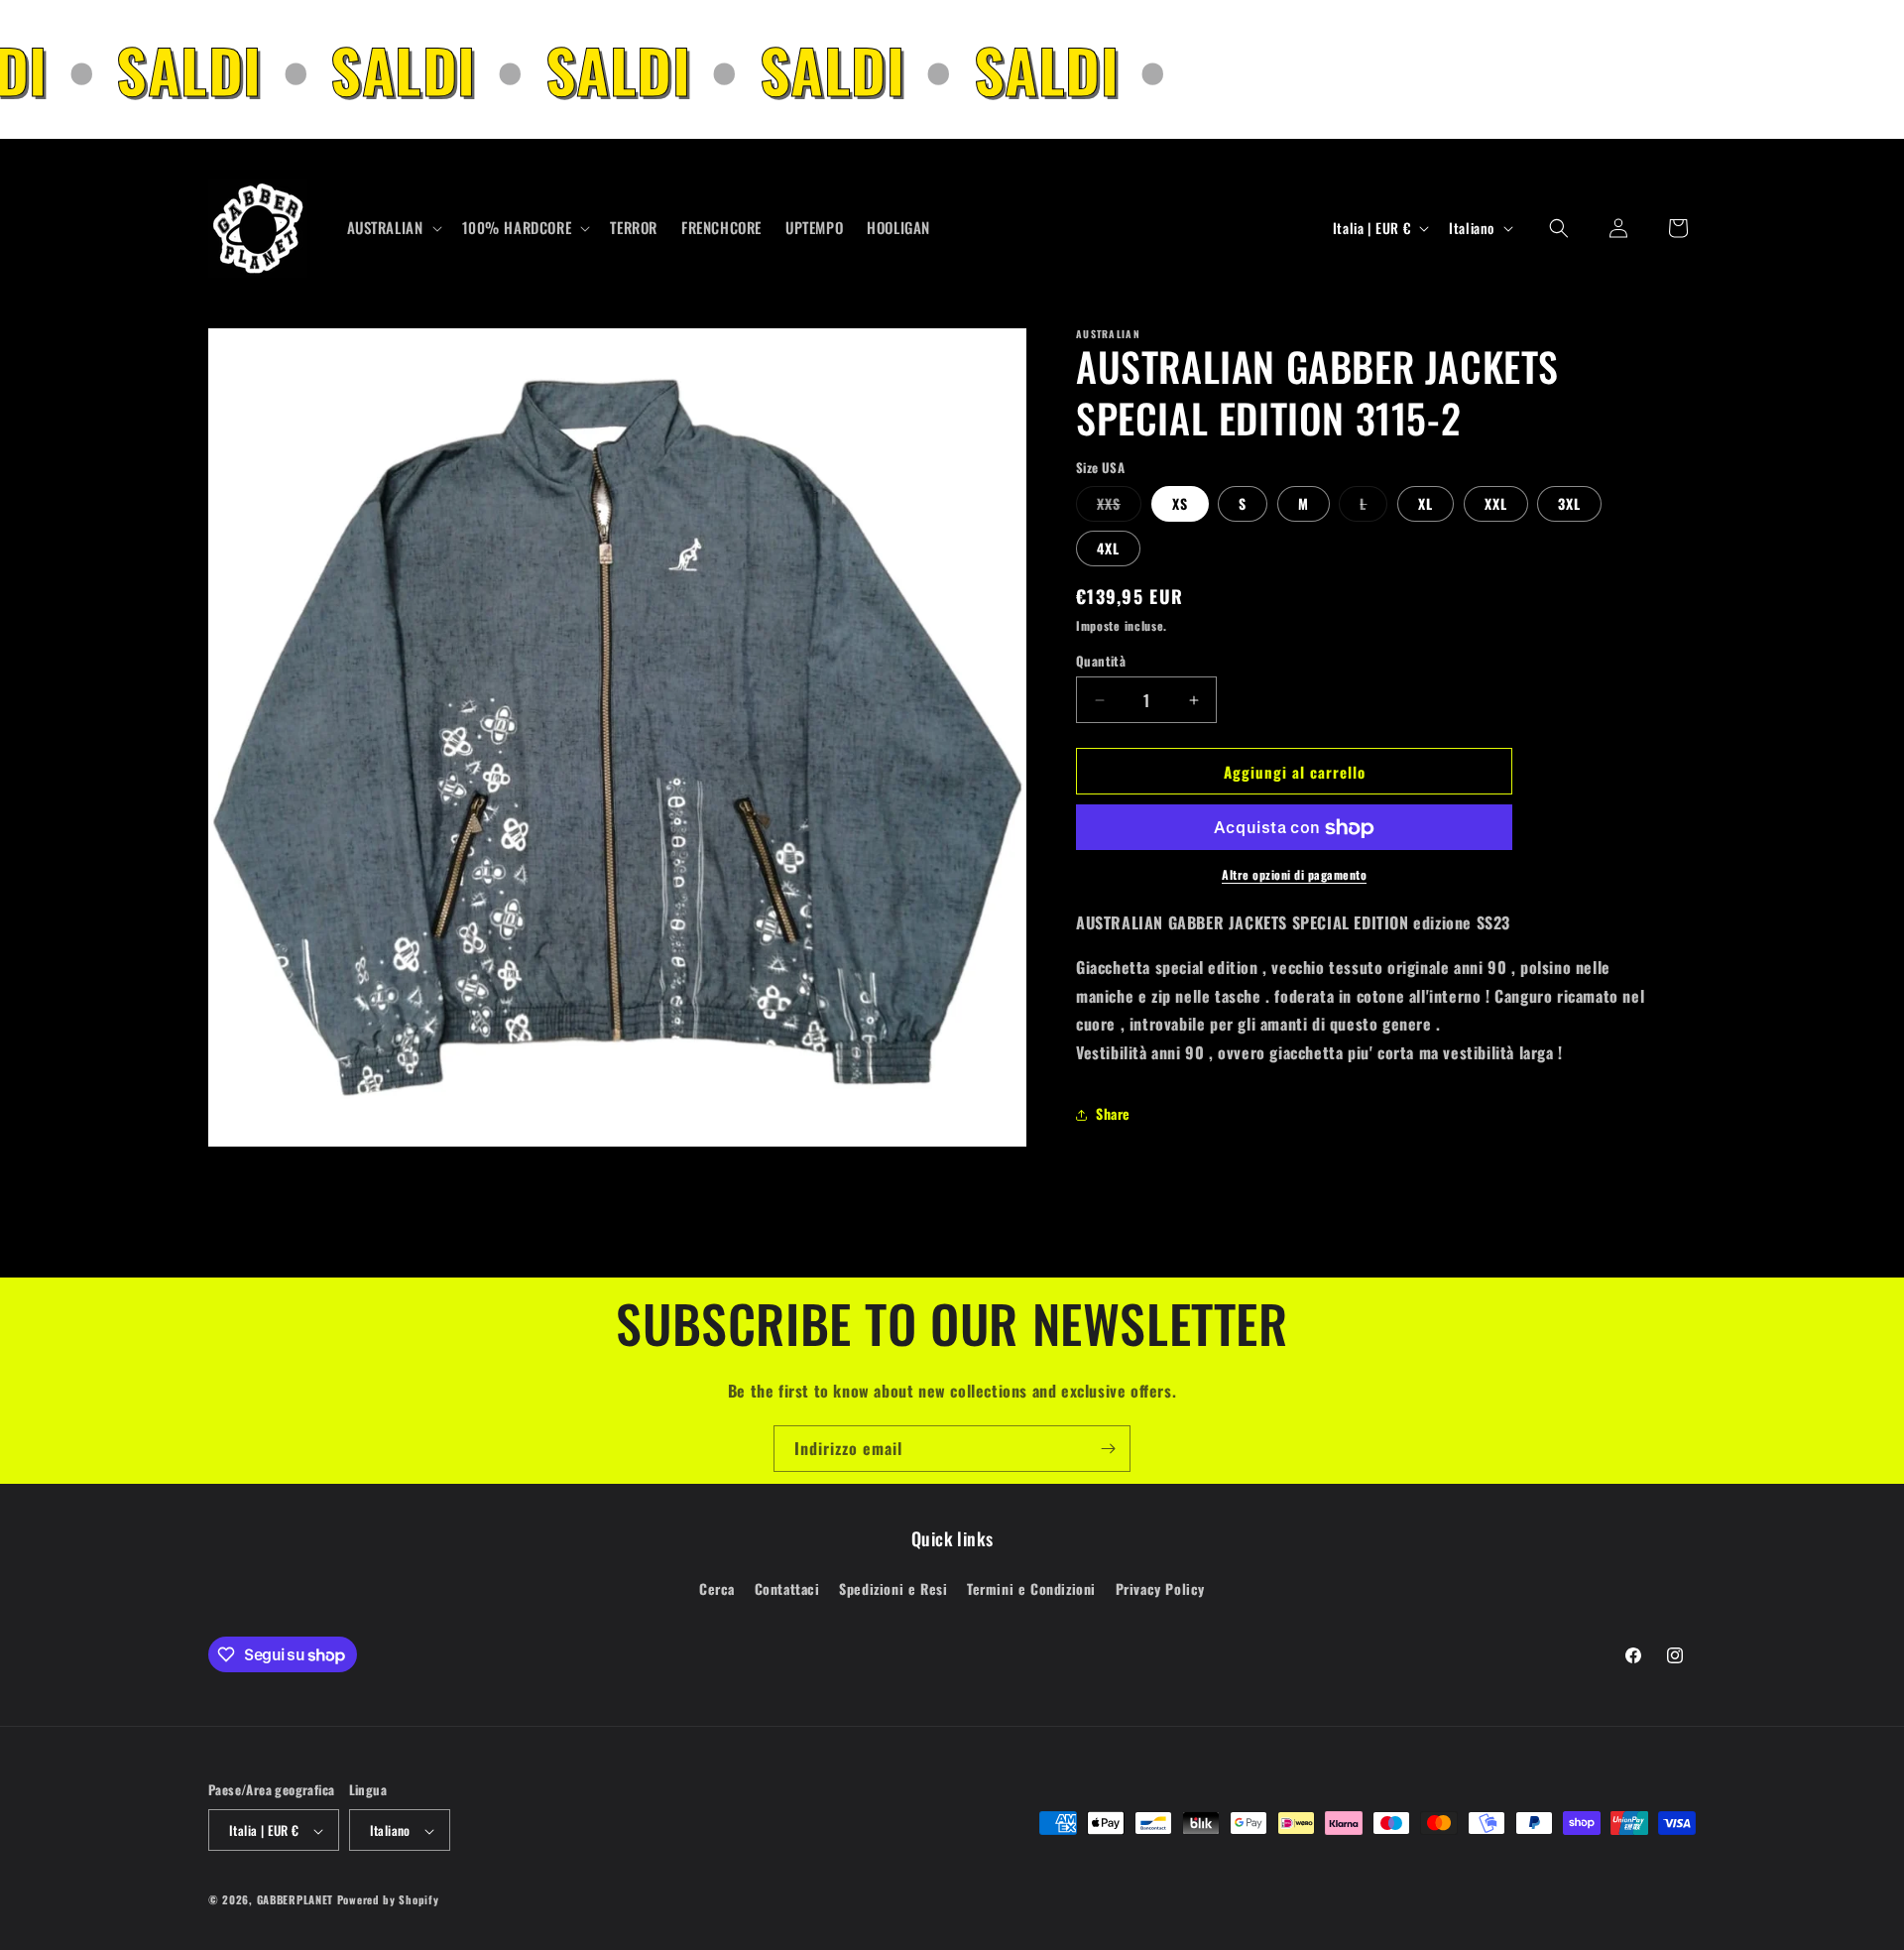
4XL (1108, 549)
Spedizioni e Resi (893, 1587)
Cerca (717, 1587)
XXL (1496, 504)
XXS (1119, 508)
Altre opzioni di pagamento (1294, 875)
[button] (393, 228)
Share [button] (1113, 1114)
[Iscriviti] (1108, 1449)
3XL (1569, 504)
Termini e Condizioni (1031, 1587)
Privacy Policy (1160, 1587)
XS (1180, 504)
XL (1426, 504)
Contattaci (787, 1587)
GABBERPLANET (295, 1900)
